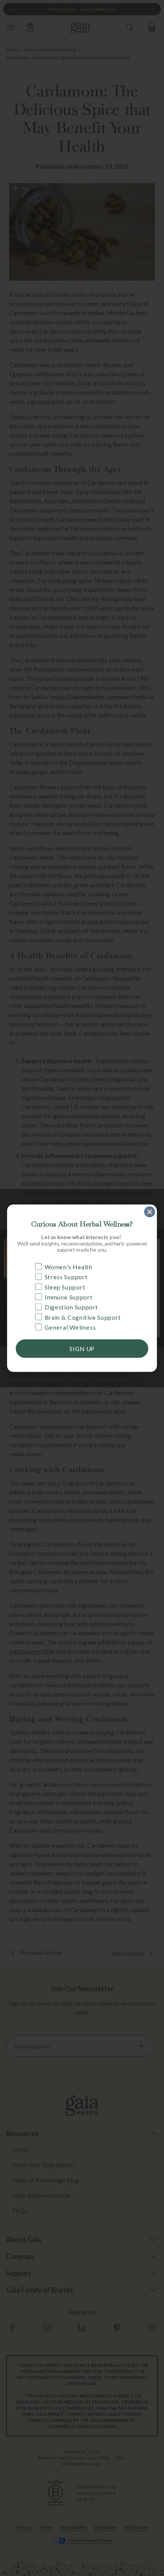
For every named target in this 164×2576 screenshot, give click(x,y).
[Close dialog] (150, 1212)
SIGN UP (82, 1348)
